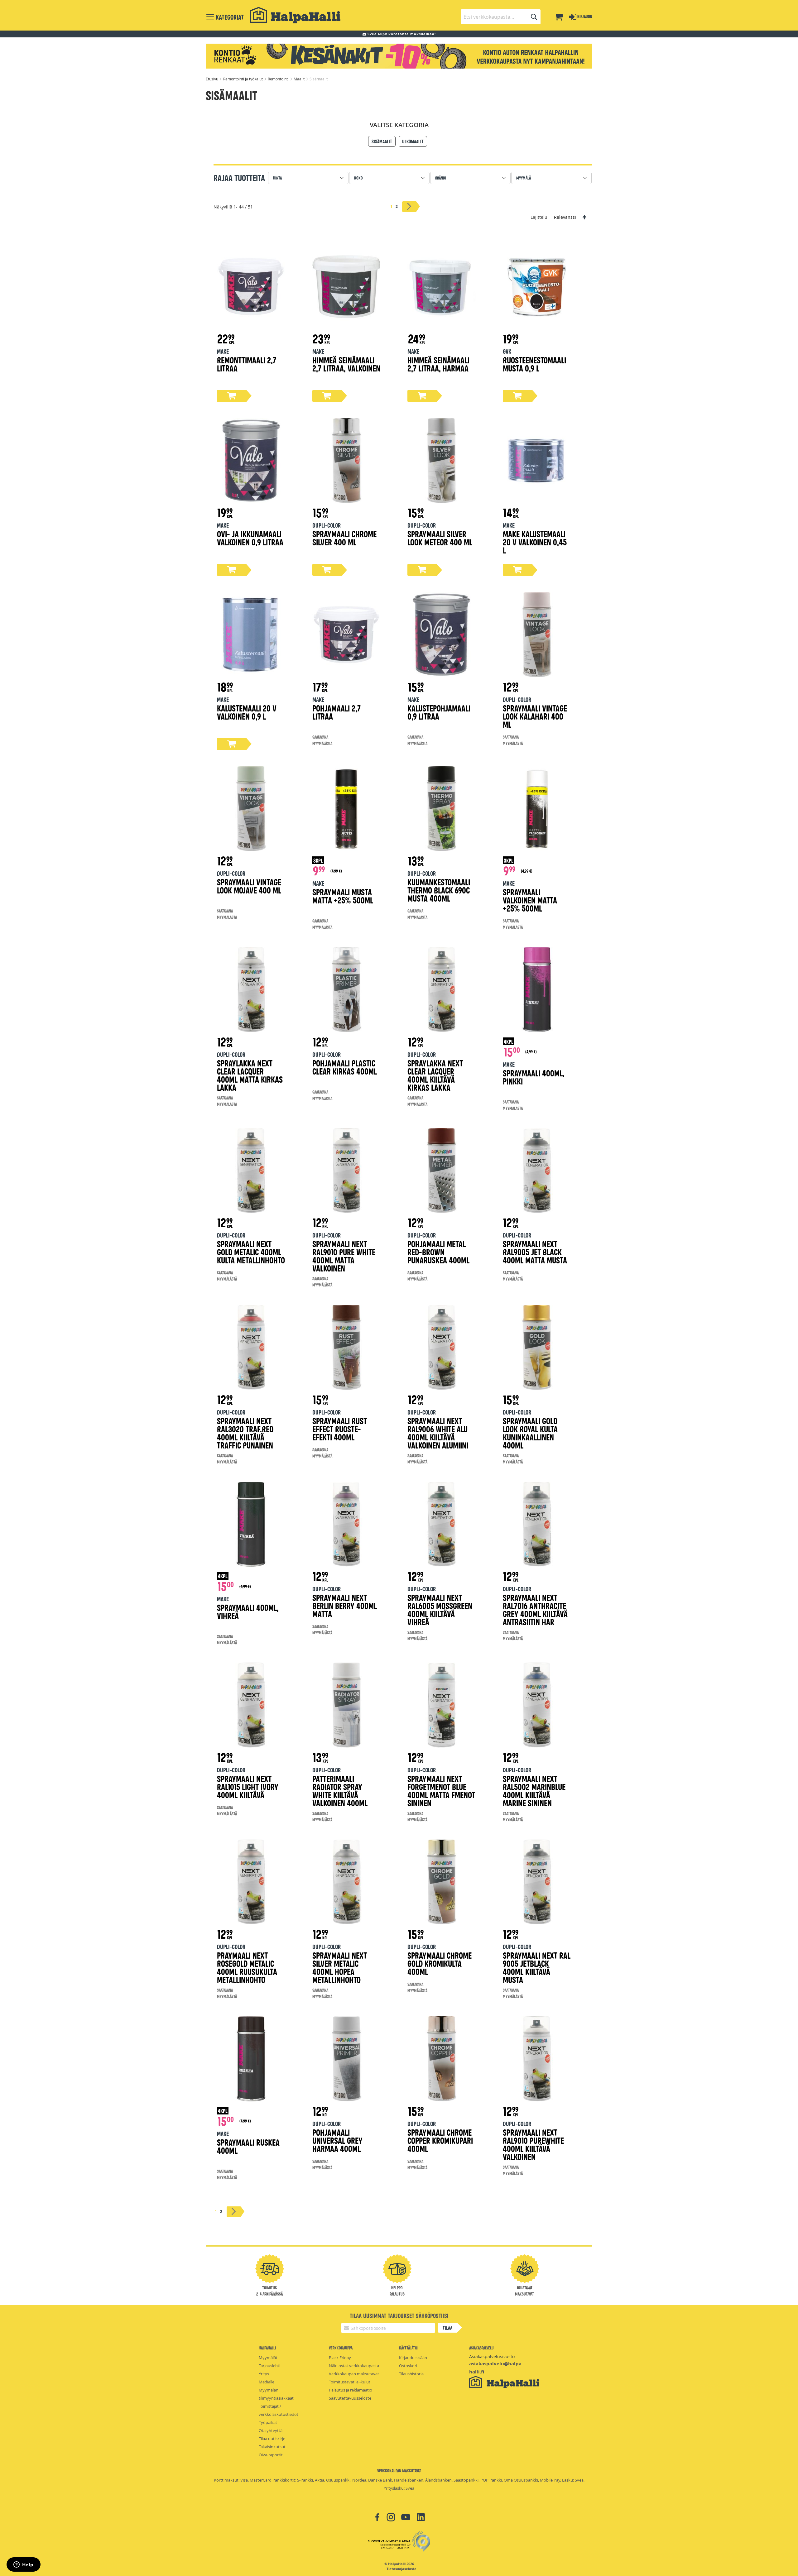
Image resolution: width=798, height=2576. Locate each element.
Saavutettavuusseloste (350, 2398)
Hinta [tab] (277, 178)
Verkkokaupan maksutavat (354, 2374)
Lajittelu (539, 217)
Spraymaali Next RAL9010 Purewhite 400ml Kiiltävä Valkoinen (533, 2144)
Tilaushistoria (411, 2374)
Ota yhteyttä (271, 2430)
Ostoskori (408, 2366)
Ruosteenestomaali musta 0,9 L (534, 364)
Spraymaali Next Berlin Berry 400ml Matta (345, 1605)
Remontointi (279, 79)
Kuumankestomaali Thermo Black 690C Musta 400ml (439, 890)
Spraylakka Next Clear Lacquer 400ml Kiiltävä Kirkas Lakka (435, 1075)
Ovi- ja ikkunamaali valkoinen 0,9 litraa (250, 538)
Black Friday (340, 2358)
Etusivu (212, 79)
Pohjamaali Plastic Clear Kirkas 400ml (345, 1067)
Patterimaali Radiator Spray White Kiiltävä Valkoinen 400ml (340, 1791)
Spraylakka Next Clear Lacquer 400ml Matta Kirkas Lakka (250, 1075)
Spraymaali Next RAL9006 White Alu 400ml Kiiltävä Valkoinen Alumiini (438, 1433)
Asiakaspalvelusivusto (492, 2356)
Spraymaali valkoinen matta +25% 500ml (530, 900)
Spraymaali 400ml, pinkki (534, 1077)
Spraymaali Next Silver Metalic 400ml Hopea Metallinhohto (340, 1967)
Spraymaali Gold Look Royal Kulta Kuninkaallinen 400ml (530, 1433)
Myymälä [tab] (524, 178)
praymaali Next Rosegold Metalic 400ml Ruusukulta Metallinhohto (247, 1967)
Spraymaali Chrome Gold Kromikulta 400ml (440, 1963)
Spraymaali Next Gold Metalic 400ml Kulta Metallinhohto (251, 1252)
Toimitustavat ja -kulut (350, 2382)
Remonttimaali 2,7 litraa (247, 364)
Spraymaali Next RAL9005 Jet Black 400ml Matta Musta (535, 1252)
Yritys (264, 2374)
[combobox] (501, 17)
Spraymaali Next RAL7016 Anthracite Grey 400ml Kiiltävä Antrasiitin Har (535, 1609)
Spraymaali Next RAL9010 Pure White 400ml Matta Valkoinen (344, 1256)
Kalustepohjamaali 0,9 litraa (439, 712)
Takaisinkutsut (272, 2447)
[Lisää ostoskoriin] (232, 396)
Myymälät (268, 2358)
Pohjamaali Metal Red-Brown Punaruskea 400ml (438, 1252)
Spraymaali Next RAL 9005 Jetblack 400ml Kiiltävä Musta (537, 1967)
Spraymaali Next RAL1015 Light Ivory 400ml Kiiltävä (248, 1786)
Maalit (300, 79)
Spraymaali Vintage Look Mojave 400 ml (249, 886)
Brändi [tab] (441, 178)
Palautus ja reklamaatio (351, 2390)
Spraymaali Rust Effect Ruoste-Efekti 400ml (340, 1429)
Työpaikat (268, 2422)
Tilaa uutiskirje (272, 2439)
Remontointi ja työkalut (243, 79)
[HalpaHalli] (295, 15)
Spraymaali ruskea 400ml (248, 2146)
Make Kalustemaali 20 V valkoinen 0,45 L (535, 542)
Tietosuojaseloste (401, 2569)
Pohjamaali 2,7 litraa (337, 712)
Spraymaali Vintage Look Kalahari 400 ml (535, 716)
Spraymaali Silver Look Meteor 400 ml (440, 538)
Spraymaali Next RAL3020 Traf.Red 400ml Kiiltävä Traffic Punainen (245, 1433)
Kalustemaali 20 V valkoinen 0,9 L (247, 712)
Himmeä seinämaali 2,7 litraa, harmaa (438, 364)
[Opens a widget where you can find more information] (23, 2565)
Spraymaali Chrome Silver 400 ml (344, 538)
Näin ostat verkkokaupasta (354, 2366)
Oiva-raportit (271, 2455)
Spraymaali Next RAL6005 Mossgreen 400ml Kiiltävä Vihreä (440, 1609)
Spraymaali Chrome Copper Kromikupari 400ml (440, 2140)
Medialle (267, 2382)
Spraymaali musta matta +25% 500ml (343, 896)
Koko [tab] (358, 178)
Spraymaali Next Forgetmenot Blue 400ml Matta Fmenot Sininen (441, 1791)
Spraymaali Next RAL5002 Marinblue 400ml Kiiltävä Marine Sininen (534, 1791)
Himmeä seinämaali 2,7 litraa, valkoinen (346, 364)
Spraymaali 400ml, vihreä (248, 1611)
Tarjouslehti (269, 2366)
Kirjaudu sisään (413, 2358)
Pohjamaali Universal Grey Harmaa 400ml (337, 2140)
